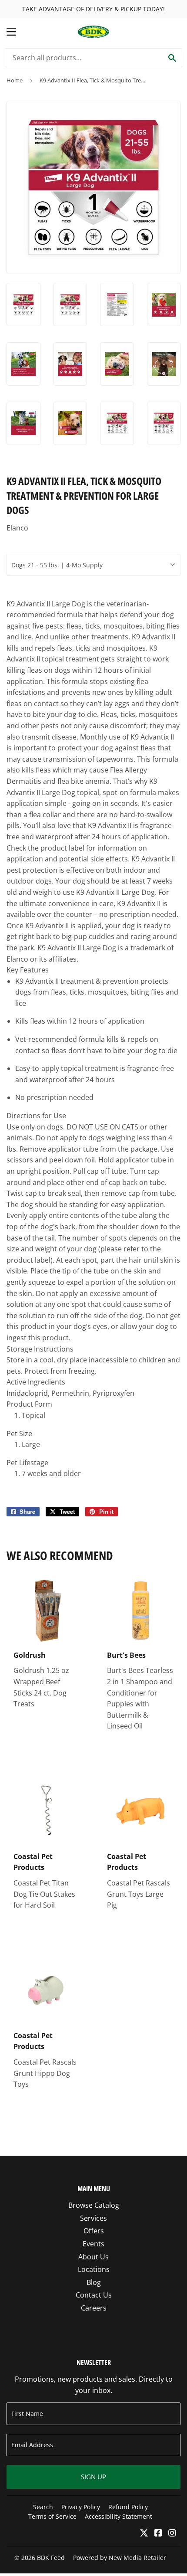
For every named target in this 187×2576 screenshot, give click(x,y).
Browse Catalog (94, 2205)
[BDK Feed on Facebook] (158, 2533)
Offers (94, 2231)
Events (93, 2244)
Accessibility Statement (119, 2516)
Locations (94, 2269)
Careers (94, 2308)
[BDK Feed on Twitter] (144, 2533)
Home (15, 80)
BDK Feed (51, 2558)
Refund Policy (128, 2507)
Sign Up (93, 2477)
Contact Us (94, 2295)
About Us (93, 2257)
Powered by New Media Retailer (120, 2558)
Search (43, 2507)
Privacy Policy (81, 2507)
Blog (94, 2282)
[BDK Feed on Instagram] (172, 2533)
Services (93, 2218)
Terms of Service (52, 2516)
